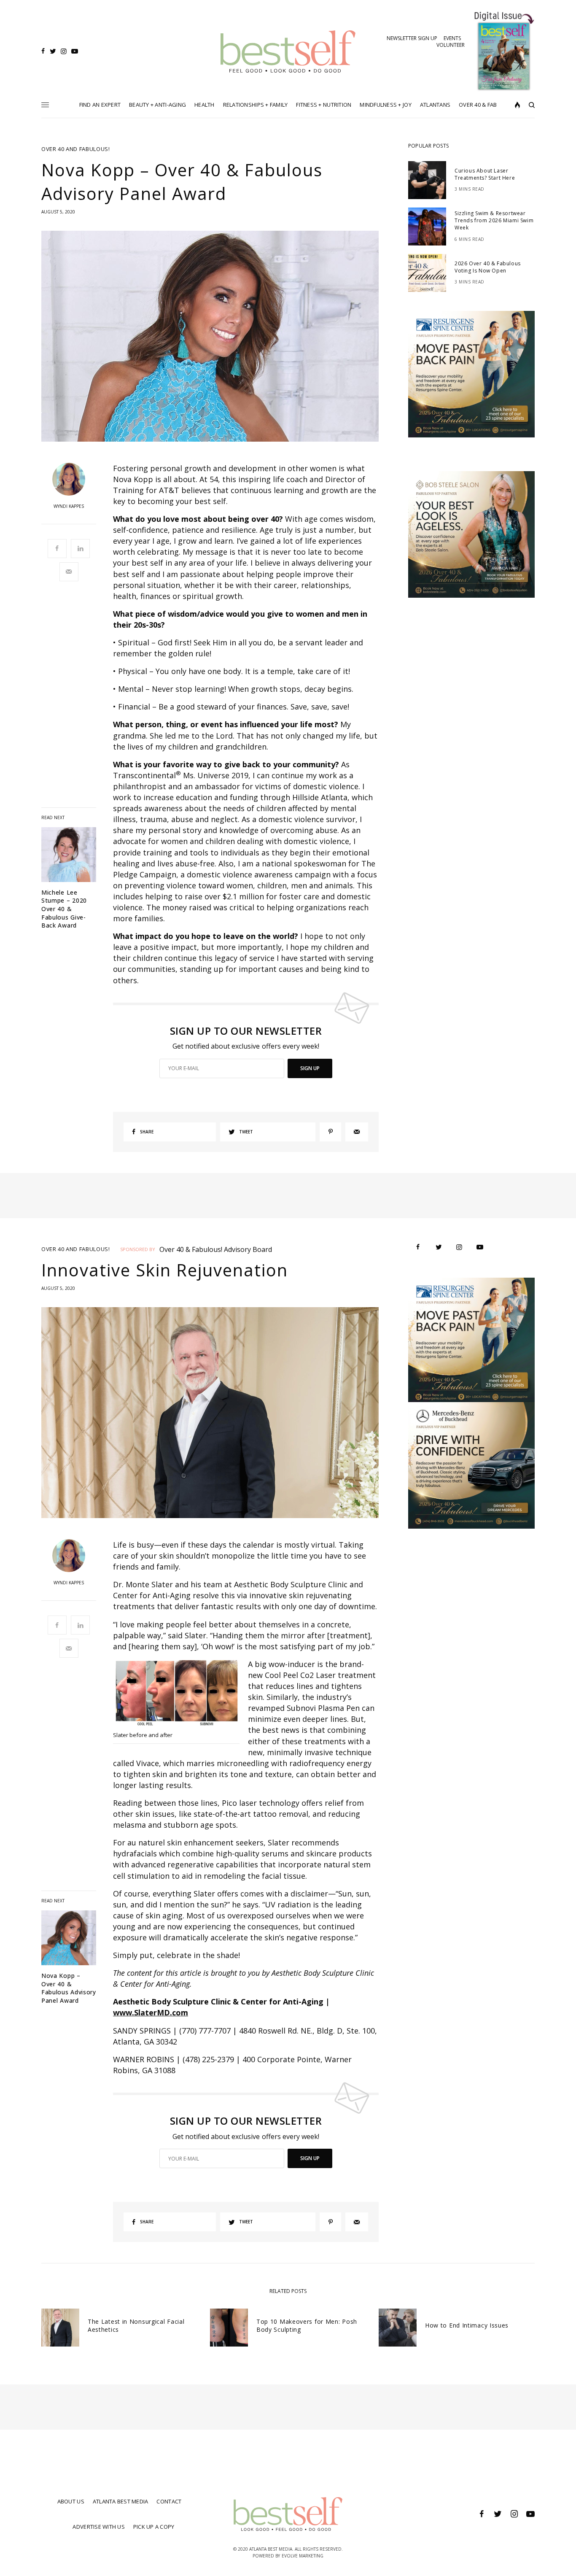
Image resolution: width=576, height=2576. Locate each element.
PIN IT (181, 1695)
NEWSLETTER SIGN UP (412, 38)
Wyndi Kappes (69, 506)
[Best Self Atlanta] (288, 51)
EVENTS (452, 38)
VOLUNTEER (451, 45)
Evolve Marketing (303, 2556)
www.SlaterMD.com (151, 2012)
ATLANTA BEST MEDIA (121, 2501)
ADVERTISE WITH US (98, 2527)
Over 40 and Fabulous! (76, 149)
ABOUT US (71, 2501)
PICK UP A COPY (154, 2527)
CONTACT (169, 2501)
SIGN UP (310, 1068)
